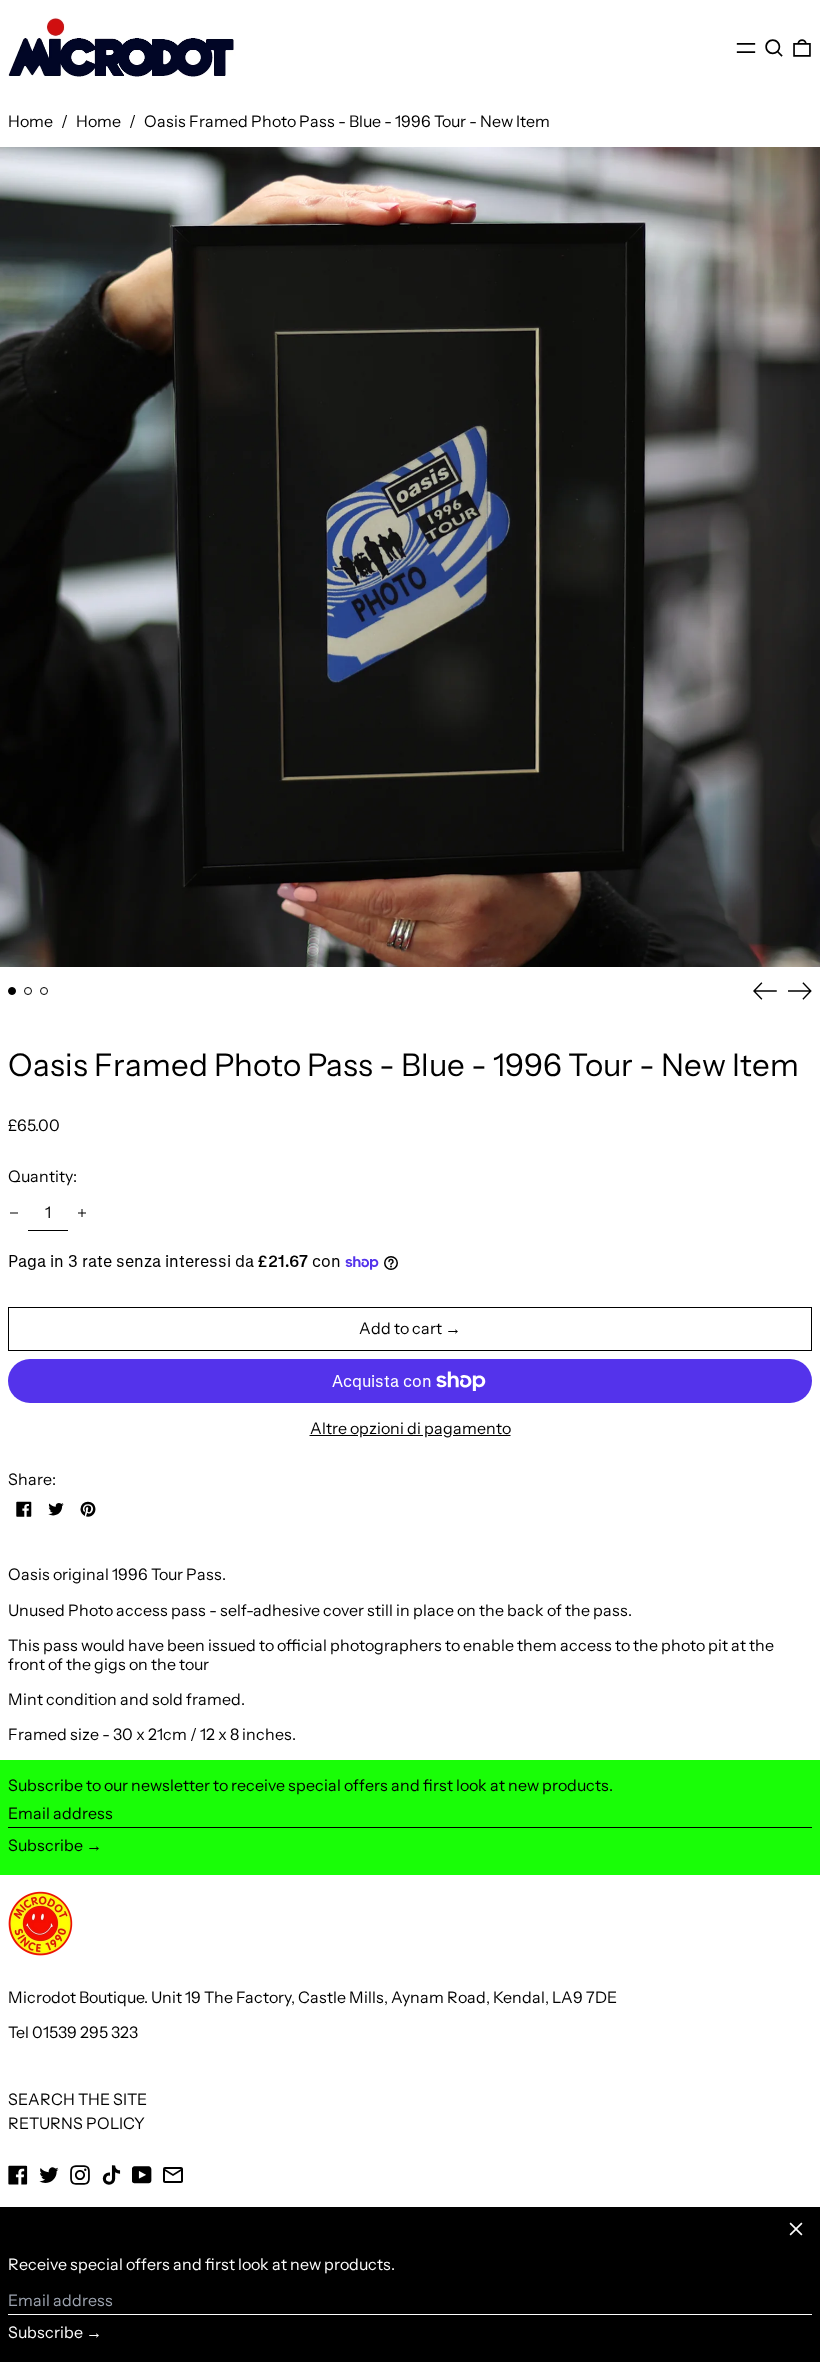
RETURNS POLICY (76, 2123)
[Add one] (82, 1213)
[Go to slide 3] (44, 991)
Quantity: (42, 1176)
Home (30, 121)
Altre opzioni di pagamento (410, 1428)
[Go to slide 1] (12, 991)
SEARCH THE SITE (77, 2099)
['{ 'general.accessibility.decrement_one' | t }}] (14, 1213)
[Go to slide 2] (28, 991)
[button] (774, 47)
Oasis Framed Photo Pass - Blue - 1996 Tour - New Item (347, 121)
